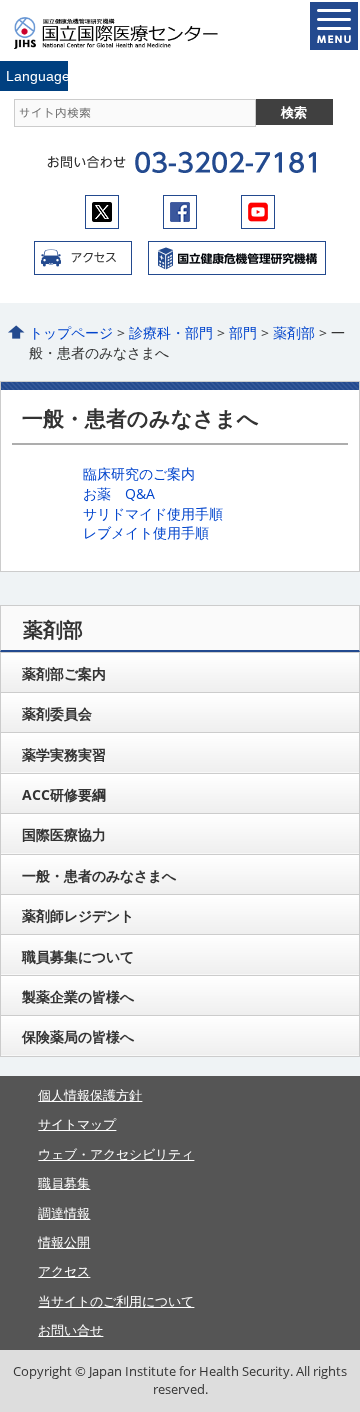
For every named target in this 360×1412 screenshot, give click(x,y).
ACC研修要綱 (64, 794)
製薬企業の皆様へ (78, 996)
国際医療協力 (64, 834)
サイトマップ (77, 1124)
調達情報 (64, 1213)
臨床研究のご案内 (139, 473)
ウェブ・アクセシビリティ (116, 1154)
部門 (243, 332)
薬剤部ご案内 (64, 673)
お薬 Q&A (119, 493)
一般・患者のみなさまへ (99, 875)
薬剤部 (294, 332)
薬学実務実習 (64, 754)
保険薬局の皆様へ (78, 1036)
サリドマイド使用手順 (153, 513)
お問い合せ (70, 1330)
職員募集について (78, 956)
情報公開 (64, 1242)
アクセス (83, 258)
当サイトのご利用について (116, 1301)
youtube (258, 212)
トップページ (71, 332)
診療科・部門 (171, 332)
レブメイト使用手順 (146, 532)
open (334, 26)
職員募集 (64, 1183)
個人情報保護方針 (90, 1095)
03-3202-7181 (225, 163)
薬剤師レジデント (78, 915)
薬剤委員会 (57, 713)
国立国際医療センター (128, 33)
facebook (180, 212)
